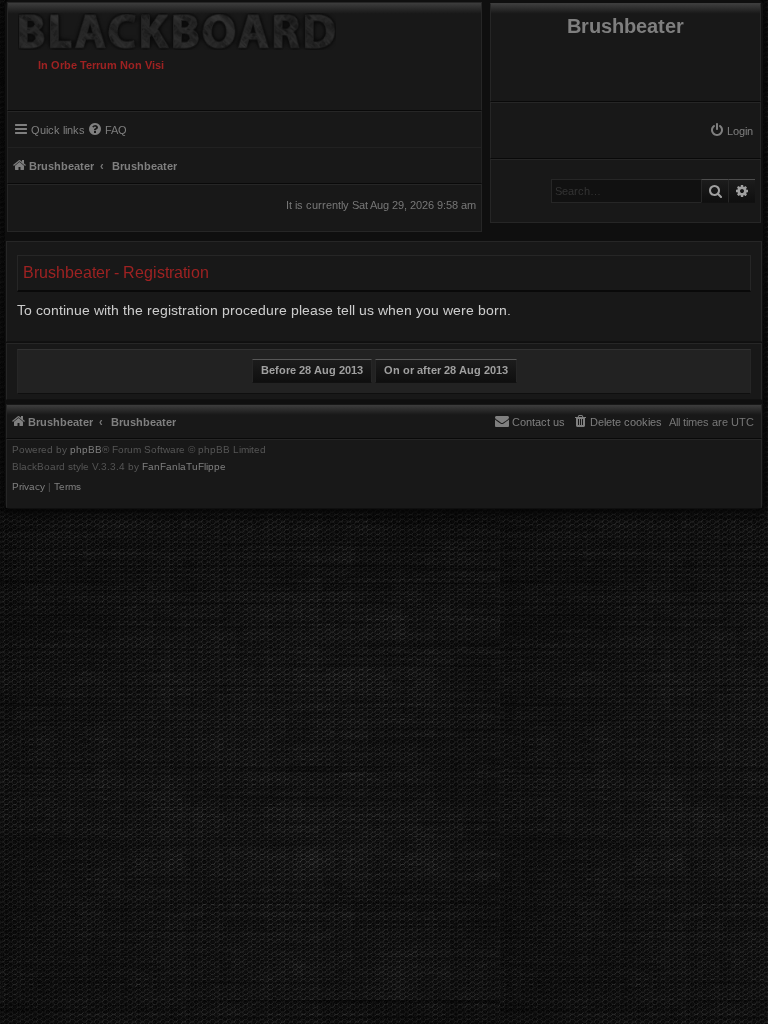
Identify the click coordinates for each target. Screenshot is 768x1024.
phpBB (86, 450)
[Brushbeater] (212, 26)
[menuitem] (731, 131)
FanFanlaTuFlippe (184, 467)
